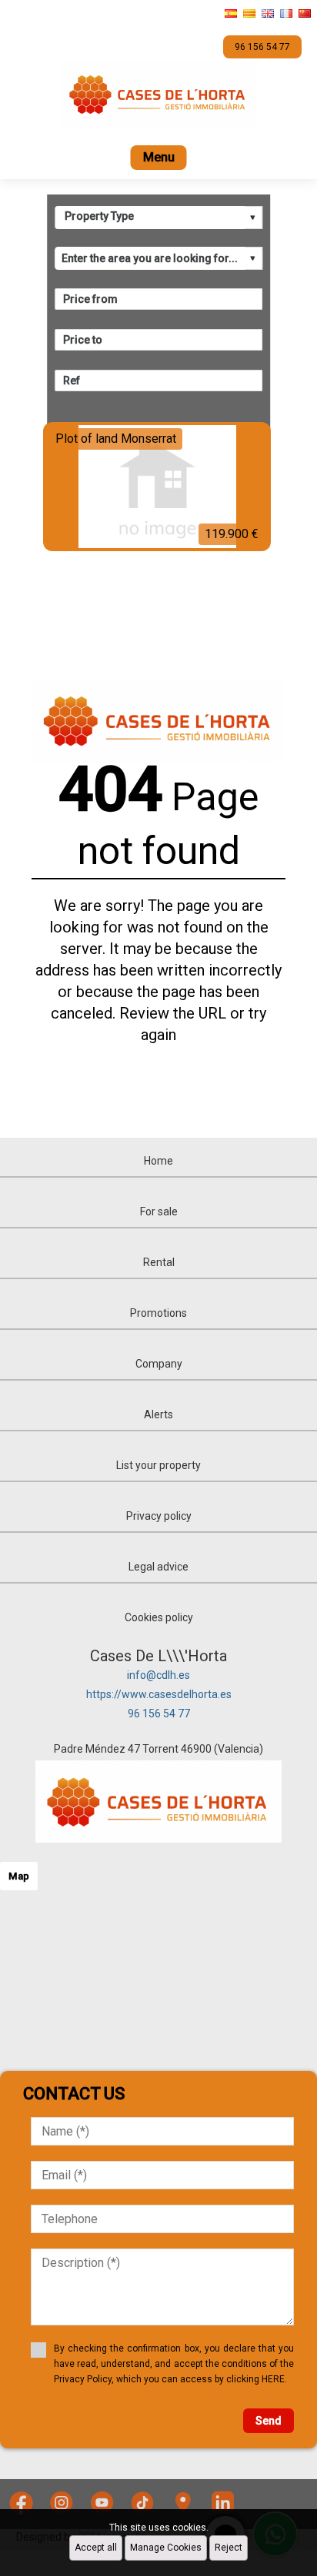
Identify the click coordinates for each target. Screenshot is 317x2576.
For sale (159, 1212)
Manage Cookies (166, 2548)
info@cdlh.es (158, 1675)
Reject (229, 2548)
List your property (158, 1465)
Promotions (158, 1313)
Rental (159, 1262)
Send (269, 2421)
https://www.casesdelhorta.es (159, 1694)
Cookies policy (159, 1617)
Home (158, 1161)
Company (159, 1364)
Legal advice (158, 1567)
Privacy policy (159, 1516)
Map (19, 1876)
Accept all (96, 2548)
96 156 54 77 (159, 1713)
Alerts (158, 1414)
